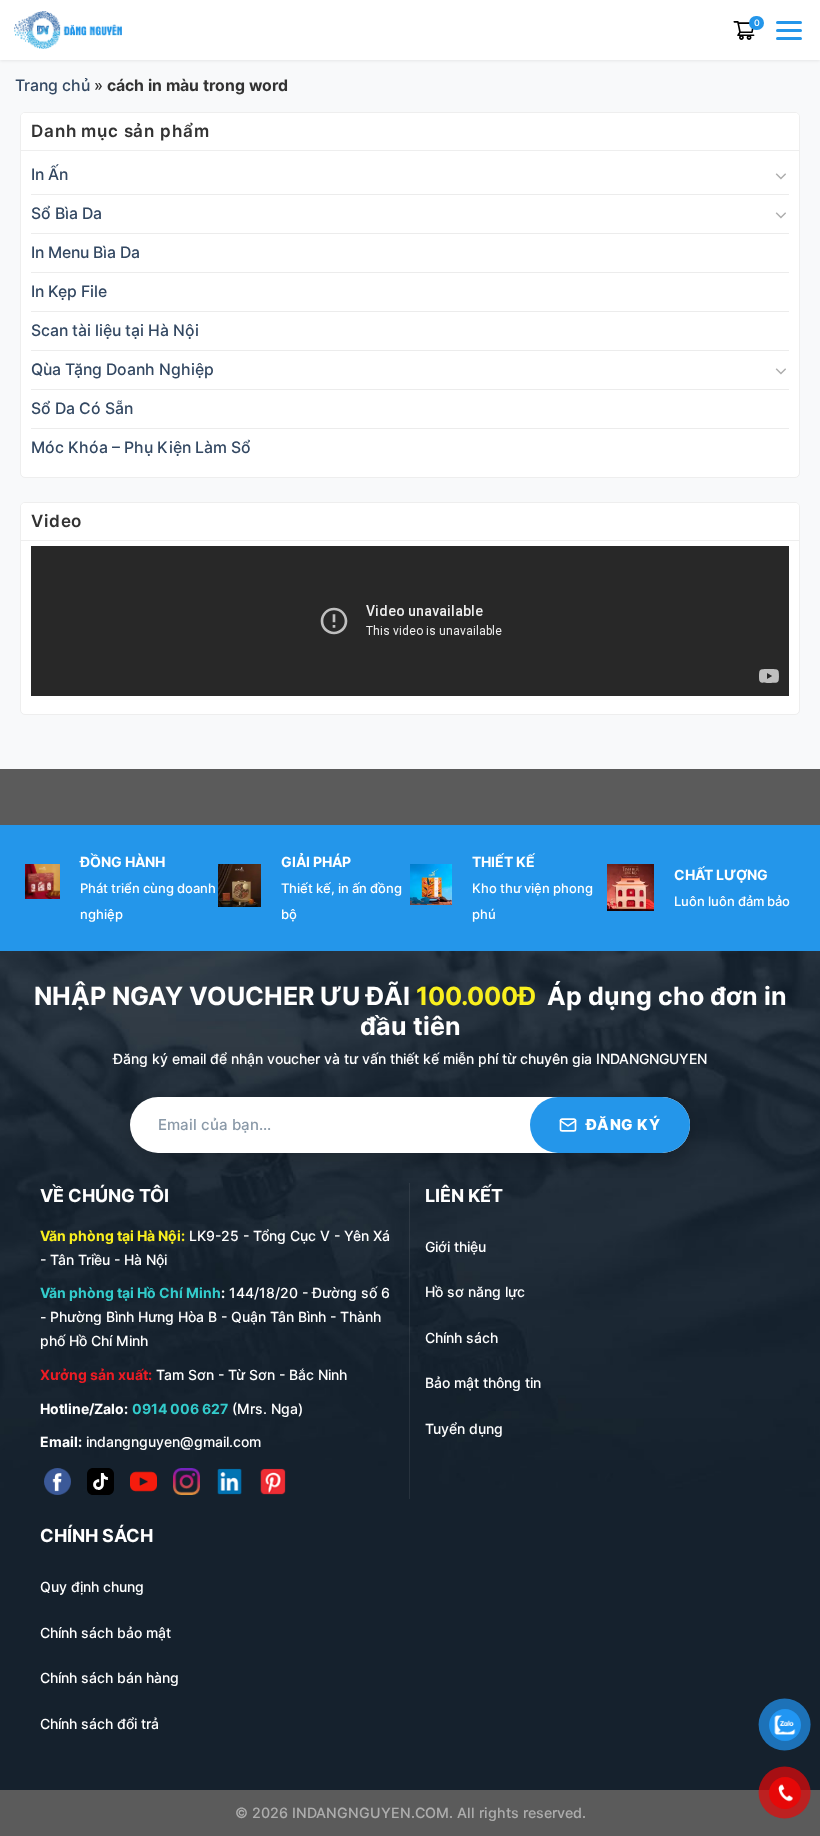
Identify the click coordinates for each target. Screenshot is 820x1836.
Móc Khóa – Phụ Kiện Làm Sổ (141, 447)
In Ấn (49, 174)
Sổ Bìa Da (66, 213)
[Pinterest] (272, 1481)
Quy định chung (92, 1586)
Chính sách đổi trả (99, 1723)
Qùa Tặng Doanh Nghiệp (122, 369)
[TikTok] (100, 1481)
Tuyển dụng (464, 1428)
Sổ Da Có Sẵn (82, 408)
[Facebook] (57, 1481)
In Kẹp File (69, 291)
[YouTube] (143, 1481)
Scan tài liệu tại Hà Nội (115, 330)
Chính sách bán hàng (109, 1677)
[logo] (68, 28)
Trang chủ (52, 85)
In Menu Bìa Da (85, 252)
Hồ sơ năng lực (475, 1291)
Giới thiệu (455, 1246)
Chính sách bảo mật (105, 1632)
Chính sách (461, 1337)
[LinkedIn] (229, 1481)
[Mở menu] (791, 30)
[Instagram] (186, 1481)
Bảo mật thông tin (483, 1382)
